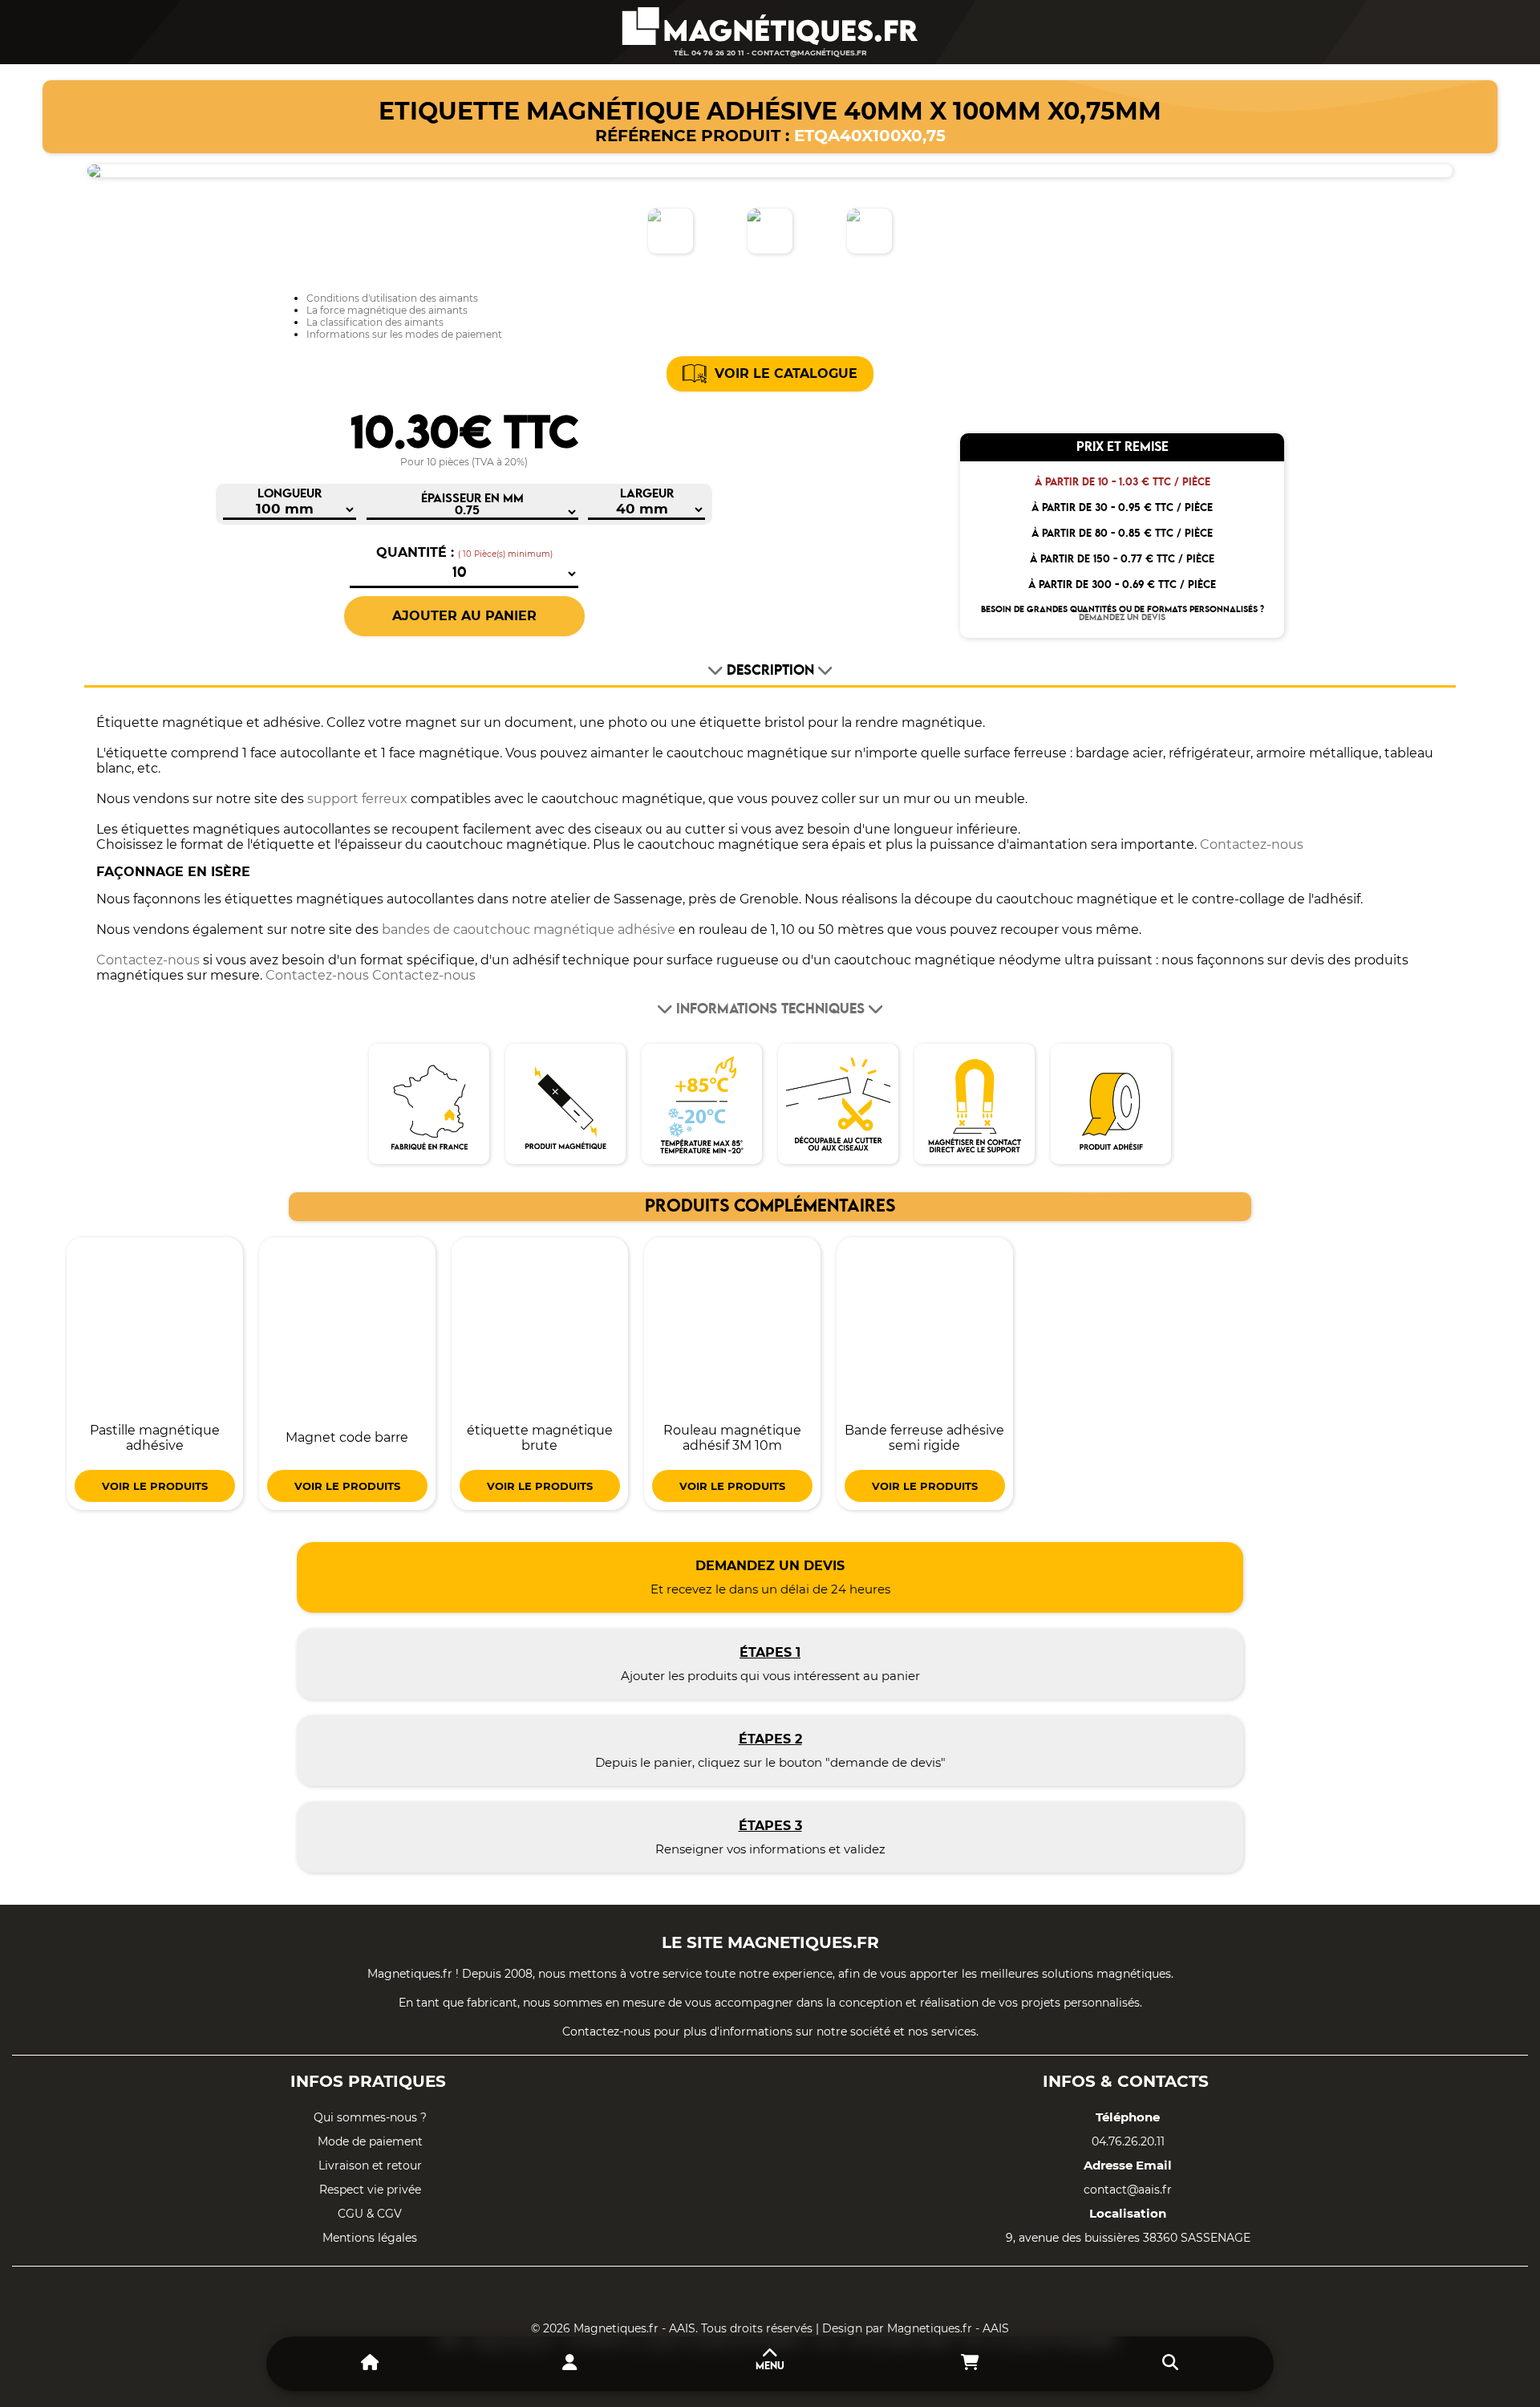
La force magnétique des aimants (387, 310)
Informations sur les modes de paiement (404, 334)
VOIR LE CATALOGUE (786, 373)
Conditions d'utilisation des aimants (392, 298)
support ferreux (357, 799)
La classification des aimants (375, 322)
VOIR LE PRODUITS (155, 1486)
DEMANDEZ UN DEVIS (1122, 618)
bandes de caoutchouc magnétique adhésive (529, 930)
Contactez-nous (1252, 844)
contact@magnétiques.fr (809, 53)
